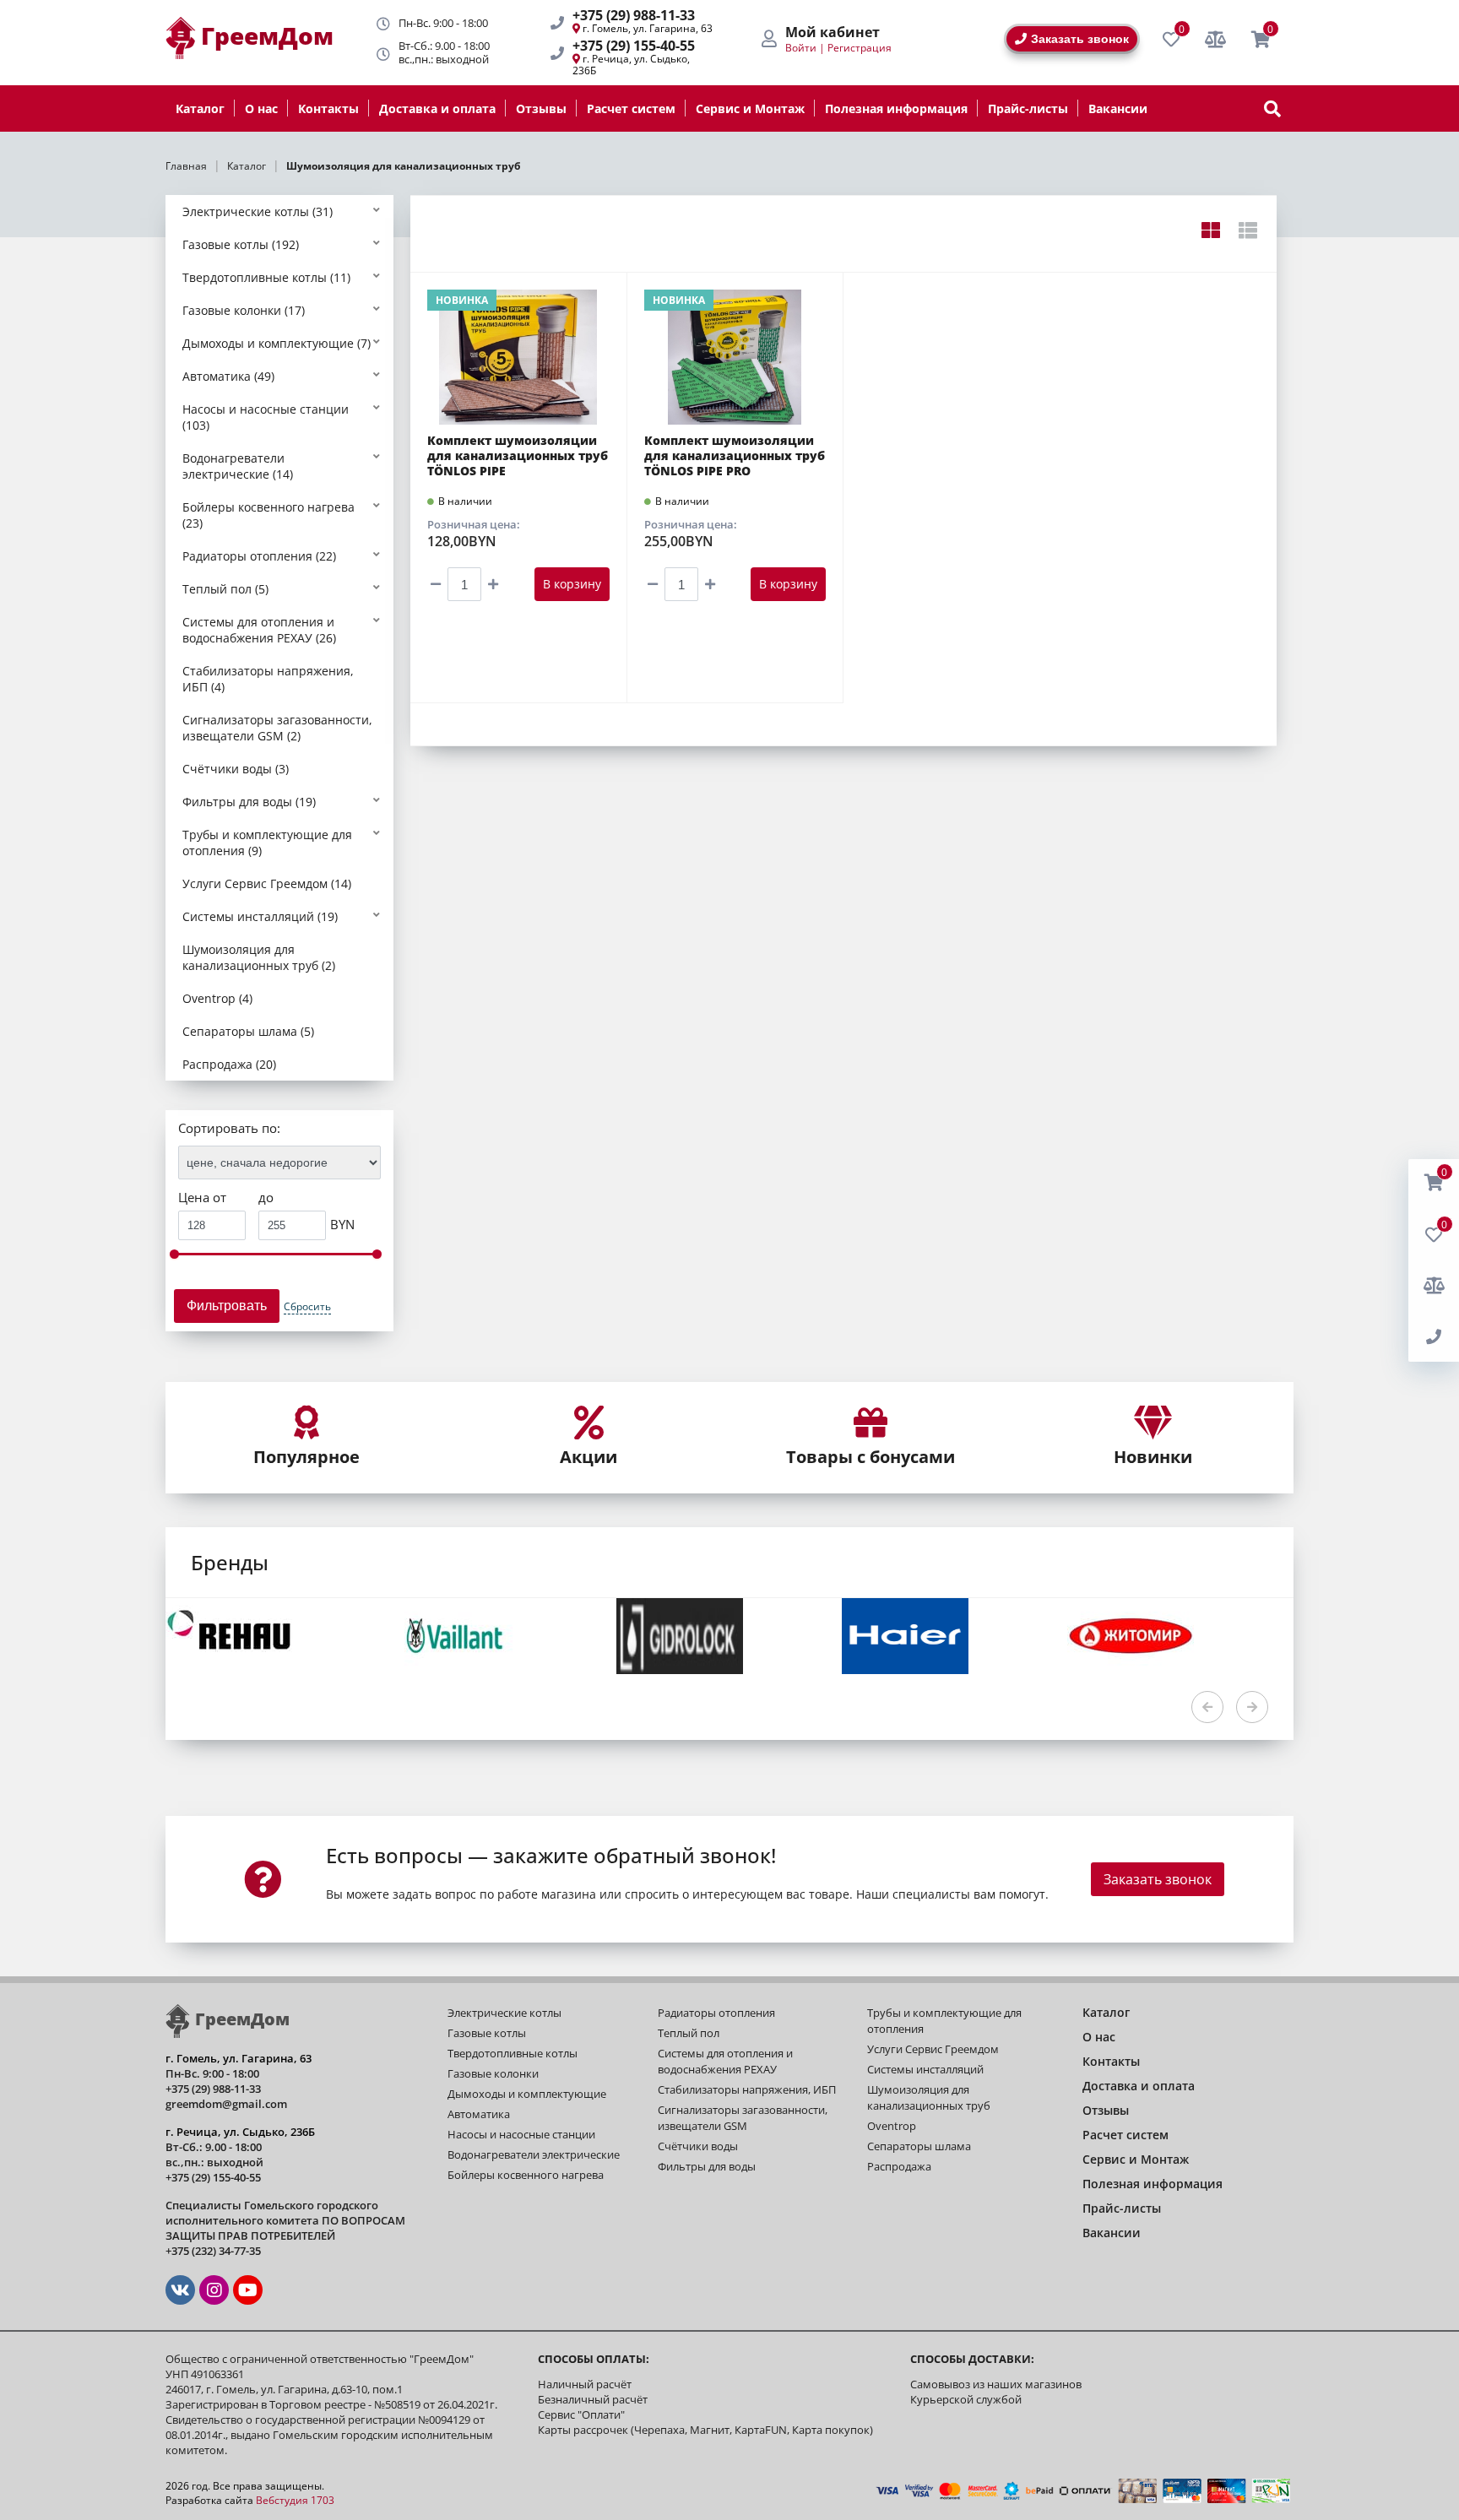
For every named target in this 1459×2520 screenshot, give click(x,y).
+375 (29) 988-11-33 (634, 15)
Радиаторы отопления (716, 2013)
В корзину (572, 584)
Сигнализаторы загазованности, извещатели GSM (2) (277, 728)
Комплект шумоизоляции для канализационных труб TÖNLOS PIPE (518, 456)
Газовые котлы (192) (241, 244)
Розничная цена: (474, 524)
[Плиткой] (1210, 230)
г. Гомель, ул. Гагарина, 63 (648, 28)
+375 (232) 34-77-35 (213, 2251)
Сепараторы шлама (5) (248, 1031)
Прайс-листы (1028, 108)
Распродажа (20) (229, 1064)
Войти (801, 48)
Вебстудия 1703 (295, 2500)
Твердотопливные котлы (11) (266, 277)
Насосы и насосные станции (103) (266, 417)
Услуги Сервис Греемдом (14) (267, 883)
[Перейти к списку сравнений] (1215, 40)
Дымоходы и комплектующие (527, 2094)
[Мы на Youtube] (248, 2290)
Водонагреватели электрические (534, 2154)
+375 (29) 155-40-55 (634, 46)
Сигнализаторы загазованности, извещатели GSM (743, 2118)
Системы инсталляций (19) (260, 916)
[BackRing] (1434, 1337)
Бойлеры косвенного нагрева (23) (268, 515)
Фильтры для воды (707, 2166)
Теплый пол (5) (225, 589)
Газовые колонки (493, 2073)
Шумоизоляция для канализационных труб (929, 2097)
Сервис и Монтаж (750, 108)
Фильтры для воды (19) (249, 802)
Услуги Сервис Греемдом (933, 2049)
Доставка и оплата (437, 108)
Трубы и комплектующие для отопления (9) (267, 843)
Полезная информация (896, 108)
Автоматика (479, 2114)
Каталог (200, 108)
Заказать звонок (1080, 39)
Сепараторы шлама (919, 2146)
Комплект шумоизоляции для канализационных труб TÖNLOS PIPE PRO (735, 456)
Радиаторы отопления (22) (259, 556)
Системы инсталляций (925, 2069)
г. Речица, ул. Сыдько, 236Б (631, 65)
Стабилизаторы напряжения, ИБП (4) (268, 679)
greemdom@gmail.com (226, 2104)
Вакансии (1118, 108)
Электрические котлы (504, 2013)
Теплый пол (689, 2033)
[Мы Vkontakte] (180, 2290)
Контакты (328, 108)
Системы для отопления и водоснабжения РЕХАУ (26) (259, 630)
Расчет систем (631, 108)
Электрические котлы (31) (258, 211)
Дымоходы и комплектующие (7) (277, 343)
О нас (261, 108)
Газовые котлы (487, 2033)
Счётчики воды (698, 2146)
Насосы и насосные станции (521, 2134)
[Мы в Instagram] (214, 2290)
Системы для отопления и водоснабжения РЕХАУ (725, 2061)
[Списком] (1247, 230)
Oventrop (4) (217, 998)
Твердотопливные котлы (513, 2053)
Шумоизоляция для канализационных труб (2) (259, 957)
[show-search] (1272, 108)
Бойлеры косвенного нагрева (526, 2175)
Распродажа (899, 2166)
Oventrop (892, 2126)
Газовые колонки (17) (244, 310)
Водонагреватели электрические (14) (238, 466)
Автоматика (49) (228, 376)
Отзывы (541, 108)
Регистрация (860, 48)
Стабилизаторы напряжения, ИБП (747, 2089)
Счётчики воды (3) (236, 769)
